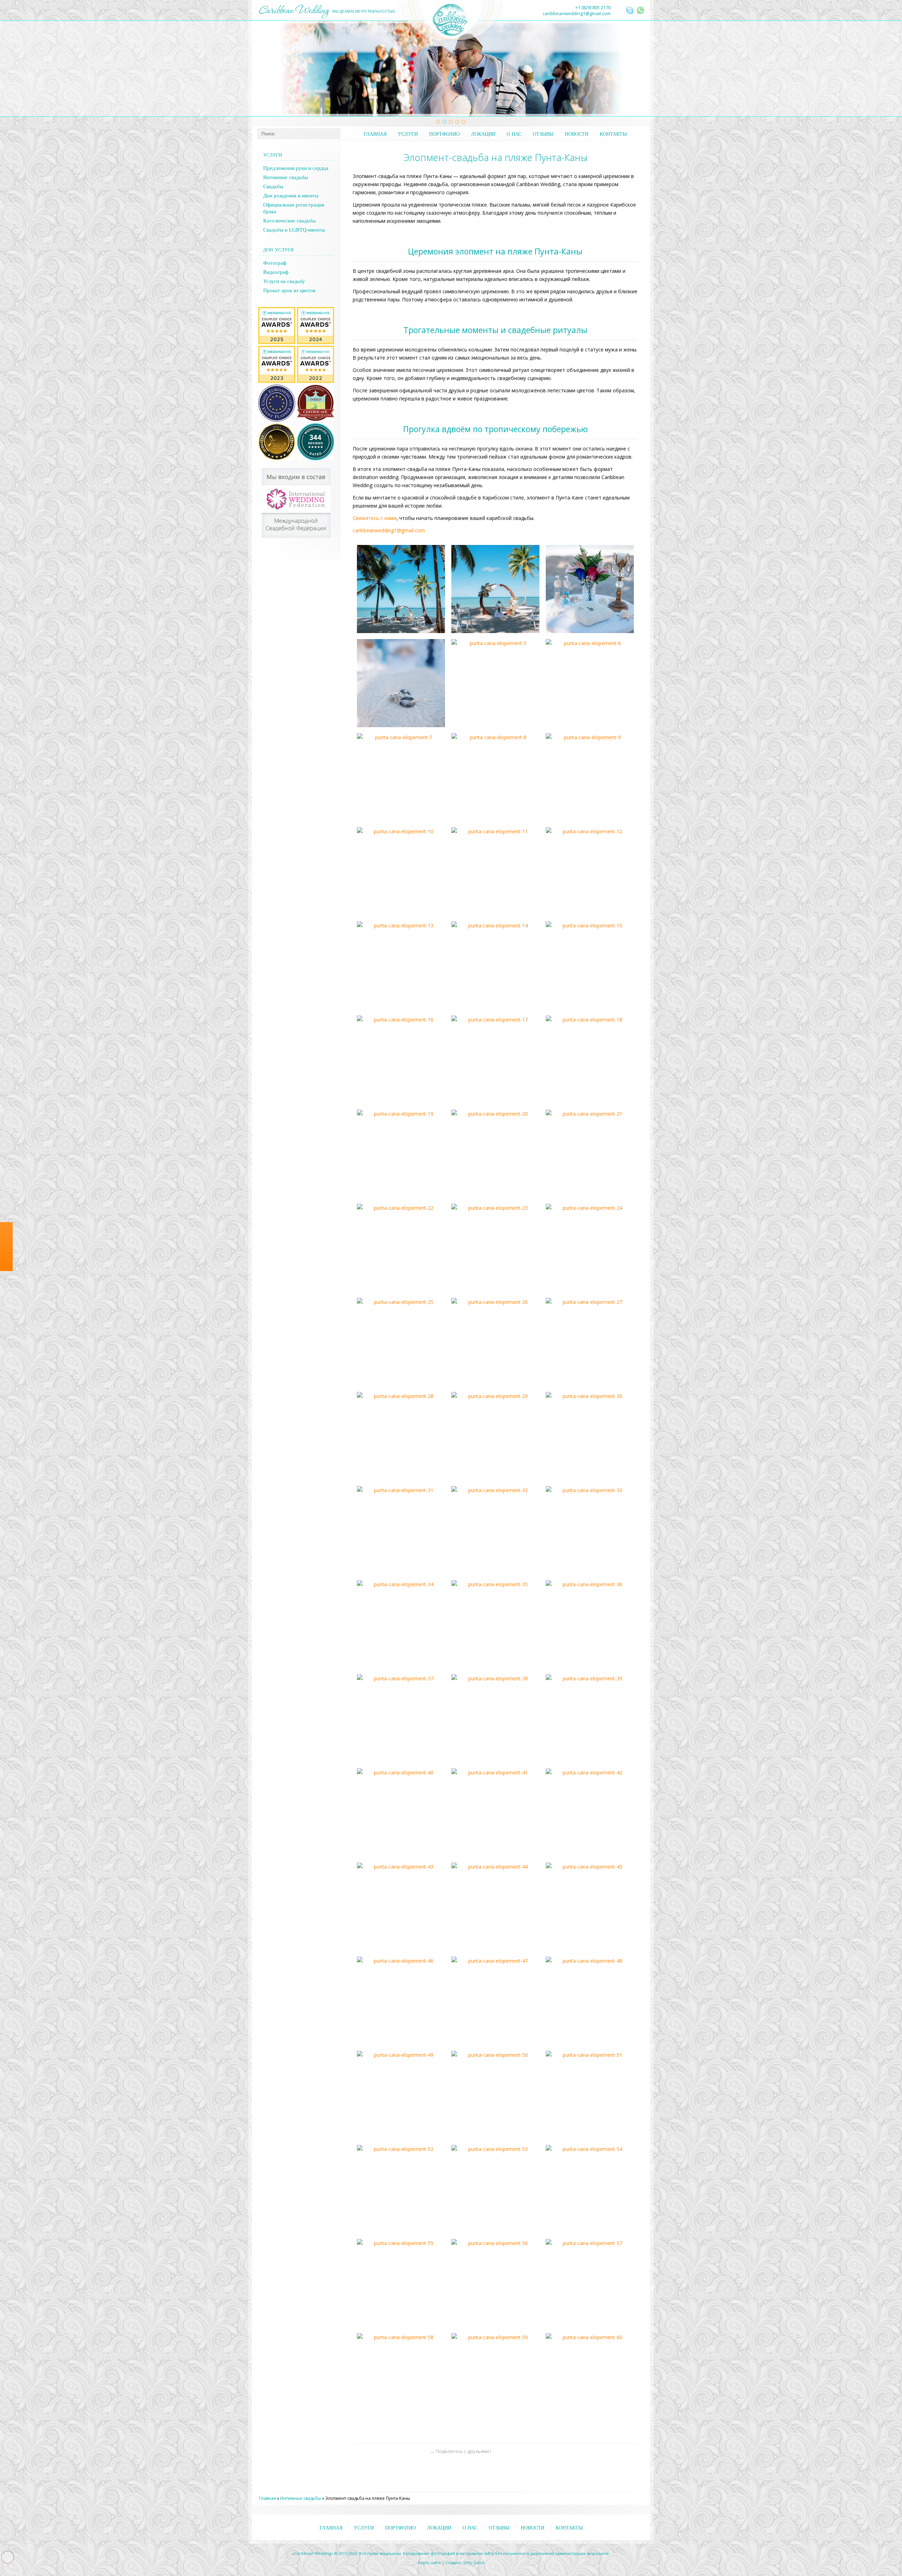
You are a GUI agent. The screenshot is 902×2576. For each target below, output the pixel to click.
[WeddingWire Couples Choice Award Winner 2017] (316, 349)
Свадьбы (273, 186)
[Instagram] (6, 1306)
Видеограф (276, 272)
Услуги (408, 134)
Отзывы (543, 134)
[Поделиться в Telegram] (395, 2451)
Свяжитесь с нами (375, 518)
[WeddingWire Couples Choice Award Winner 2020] (277, 311)
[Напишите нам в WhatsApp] (641, 10)
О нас (514, 134)
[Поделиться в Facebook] (383, 2451)
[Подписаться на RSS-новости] (420, 2451)
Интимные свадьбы (286, 177)
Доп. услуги (278, 250)
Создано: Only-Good (465, 2562)
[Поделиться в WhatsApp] (358, 2451)
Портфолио (444, 134)
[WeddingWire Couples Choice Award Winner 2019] (316, 311)
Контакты (613, 134)
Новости (577, 134)
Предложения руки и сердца (296, 168)
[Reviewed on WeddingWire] (316, 427)
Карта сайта (430, 2562)
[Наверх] (632, 2451)
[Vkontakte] (6, 1320)
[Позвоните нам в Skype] (630, 10)
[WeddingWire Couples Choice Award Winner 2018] (277, 349)
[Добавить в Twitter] (370, 2451)
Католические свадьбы (289, 221)
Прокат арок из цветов (289, 290)
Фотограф (275, 263)
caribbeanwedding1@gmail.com (577, 13)
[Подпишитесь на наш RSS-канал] (620, 11)
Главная (375, 134)
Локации (483, 134)
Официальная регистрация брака (294, 208)
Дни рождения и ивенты (291, 196)
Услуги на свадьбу (284, 281)
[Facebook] (6, 1292)
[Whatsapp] (6, 1278)
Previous (267, 69)
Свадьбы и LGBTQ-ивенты (294, 230)
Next (635, 69)
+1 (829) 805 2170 (593, 7)
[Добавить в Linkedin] (407, 2451)
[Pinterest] (6, 1333)
